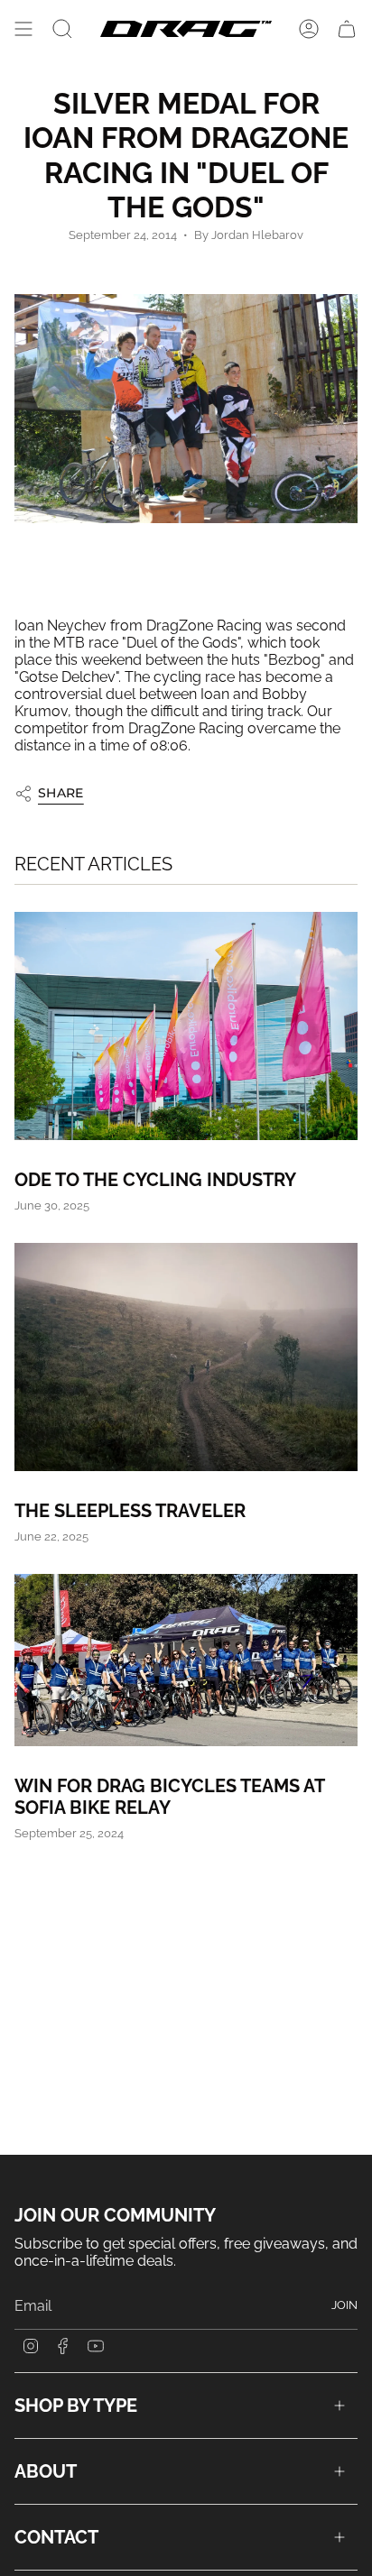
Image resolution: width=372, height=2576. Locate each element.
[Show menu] (23, 29)
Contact (56, 2537)
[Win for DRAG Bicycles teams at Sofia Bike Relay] (186, 1660)
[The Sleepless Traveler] (186, 1357)
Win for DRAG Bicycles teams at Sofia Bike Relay (169, 1797)
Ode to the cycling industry (155, 1180)
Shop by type (76, 2406)
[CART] (347, 29)
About (46, 2471)
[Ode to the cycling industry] (186, 1026)
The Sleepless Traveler (130, 1511)
